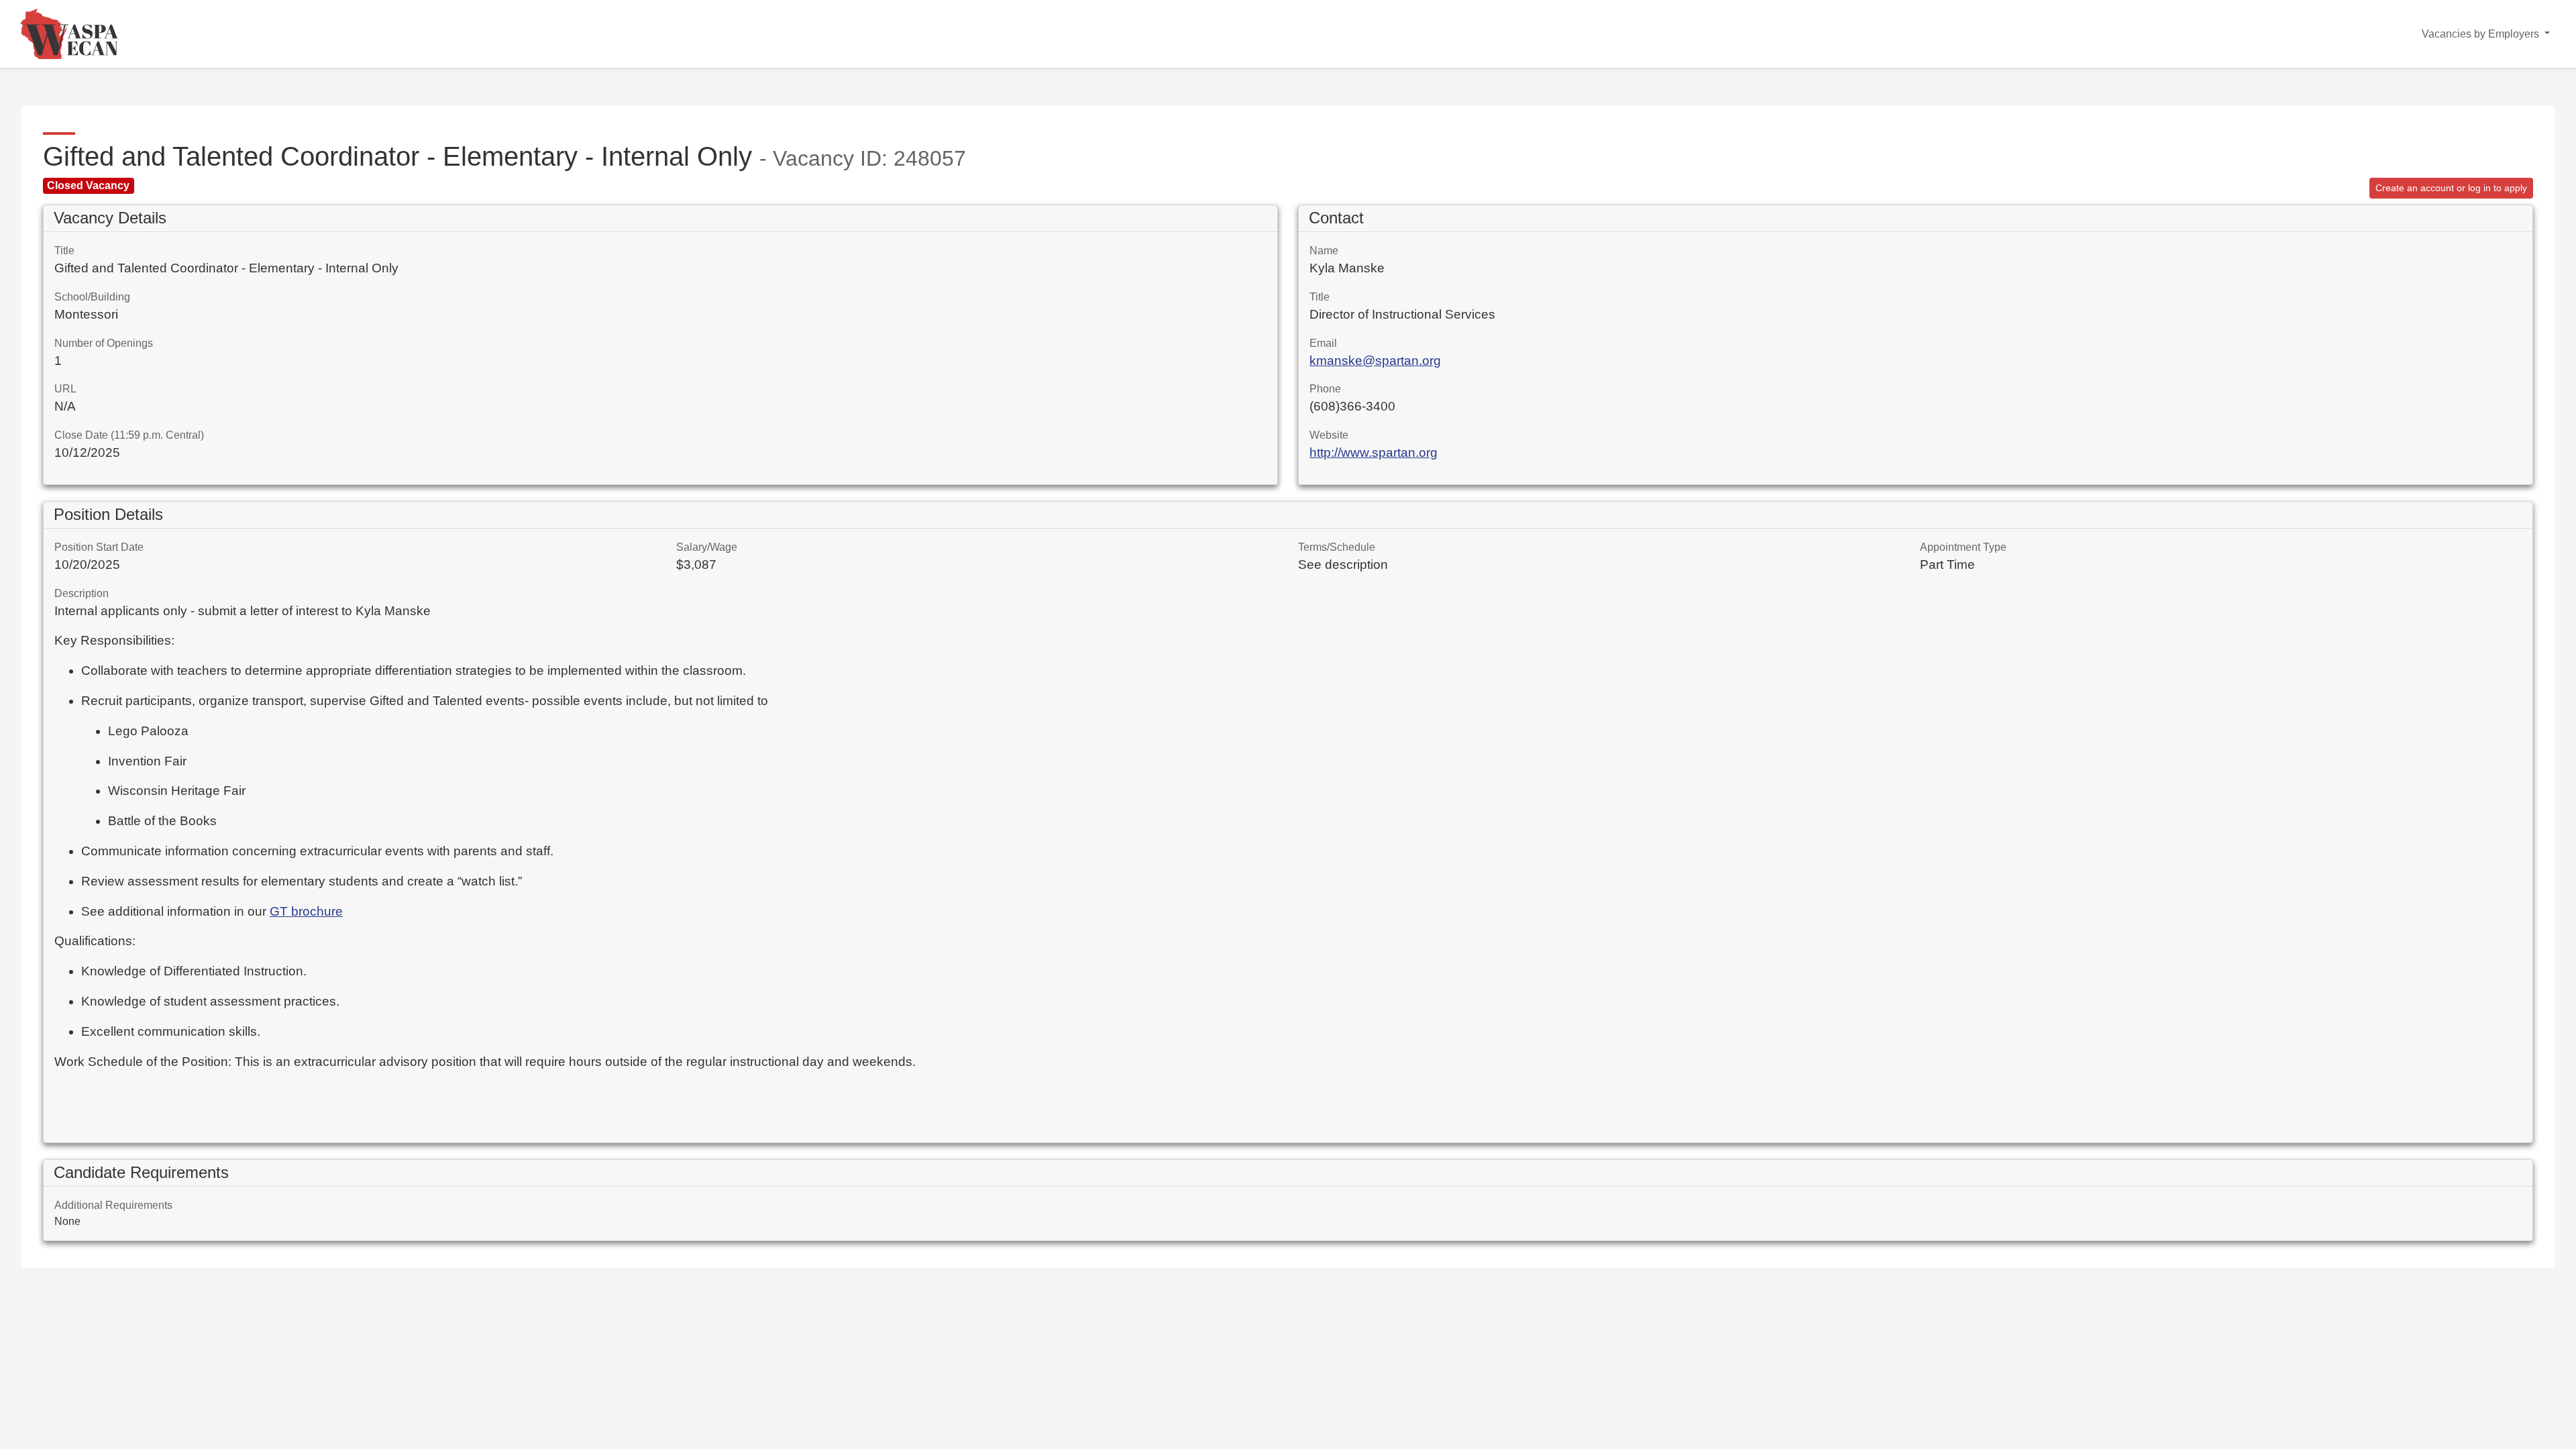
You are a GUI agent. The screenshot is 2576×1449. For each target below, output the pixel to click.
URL (65, 389)
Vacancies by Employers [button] (2482, 34)
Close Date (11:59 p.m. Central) (129, 435)
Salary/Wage (707, 547)
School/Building (92, 297)
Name (1324, 251)
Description (82, 593)
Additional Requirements (113, 1205)
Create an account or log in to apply (2451, 188)
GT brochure (306, 911)
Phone (1325, 389)
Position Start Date (99, 547)
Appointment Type (1963, 547)
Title (64, 251)
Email (1323, 343)
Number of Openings (104, 343)
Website (1329, 435)
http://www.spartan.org (1374, 452)
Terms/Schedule (1337, 547)
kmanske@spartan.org (1375, 361)
